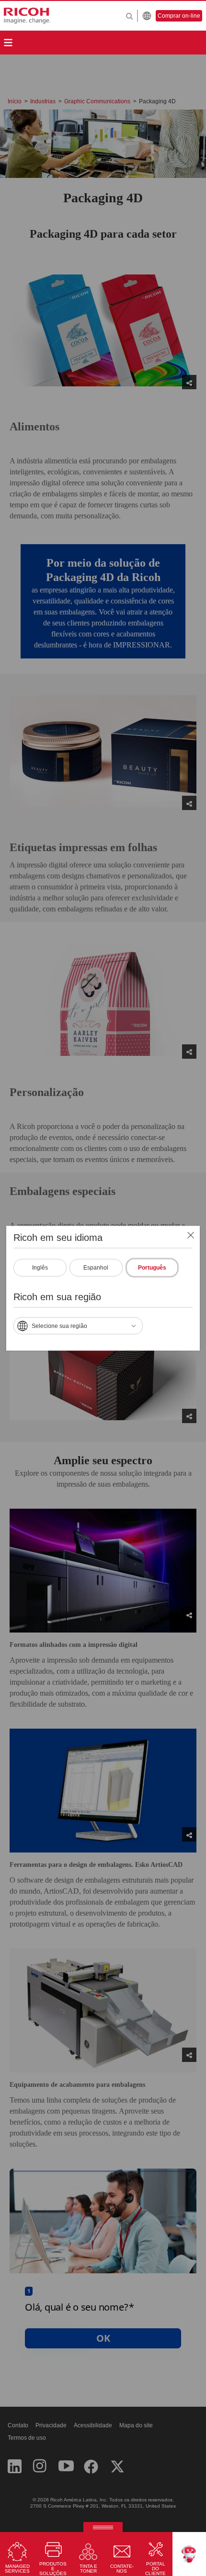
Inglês (40, 1267)
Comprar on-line (179, 16)
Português (152, 1267)
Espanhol (96, 1267)
